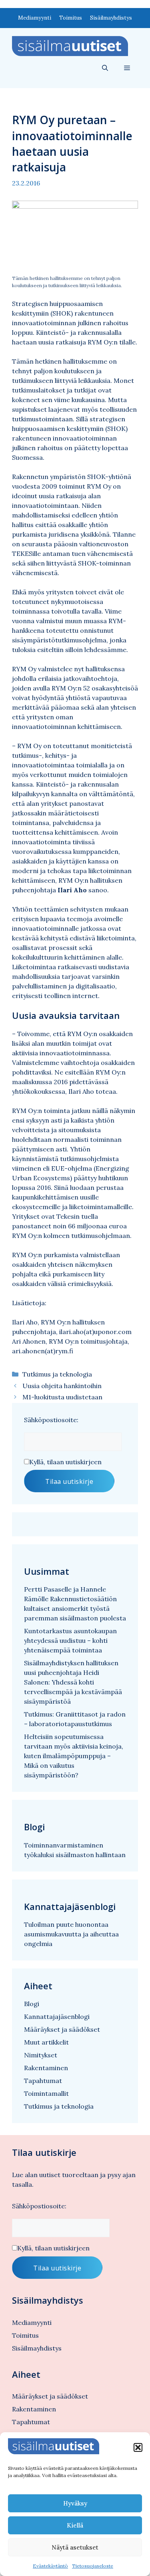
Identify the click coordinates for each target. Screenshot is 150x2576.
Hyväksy (75, 2503)
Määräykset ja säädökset (62, 2029)
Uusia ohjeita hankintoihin (62, 1386)
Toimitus (71, 18)
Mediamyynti (35, 18)
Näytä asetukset (75, 2547)
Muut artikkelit (46, 2042)
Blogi (32, 2004)
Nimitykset (41, 2055)
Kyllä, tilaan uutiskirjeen (65, 1462)
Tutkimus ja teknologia (57, 1374)
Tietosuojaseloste (93, 2566)
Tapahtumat (43, 2081)
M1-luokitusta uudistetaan (62, 1397)
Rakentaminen (46, 2068)
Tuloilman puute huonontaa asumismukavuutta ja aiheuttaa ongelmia (71, 1934)
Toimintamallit (46, 2093)
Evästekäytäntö (50, 2566)
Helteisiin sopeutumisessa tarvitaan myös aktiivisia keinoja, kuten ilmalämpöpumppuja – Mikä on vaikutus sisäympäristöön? (74, 1756)
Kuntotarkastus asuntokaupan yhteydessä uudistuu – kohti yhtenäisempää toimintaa (70, 1640)
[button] (138, 2447)
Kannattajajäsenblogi (57, 2017)
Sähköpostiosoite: (51, 1420)
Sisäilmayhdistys (111, 18)
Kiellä (75, 2525)
